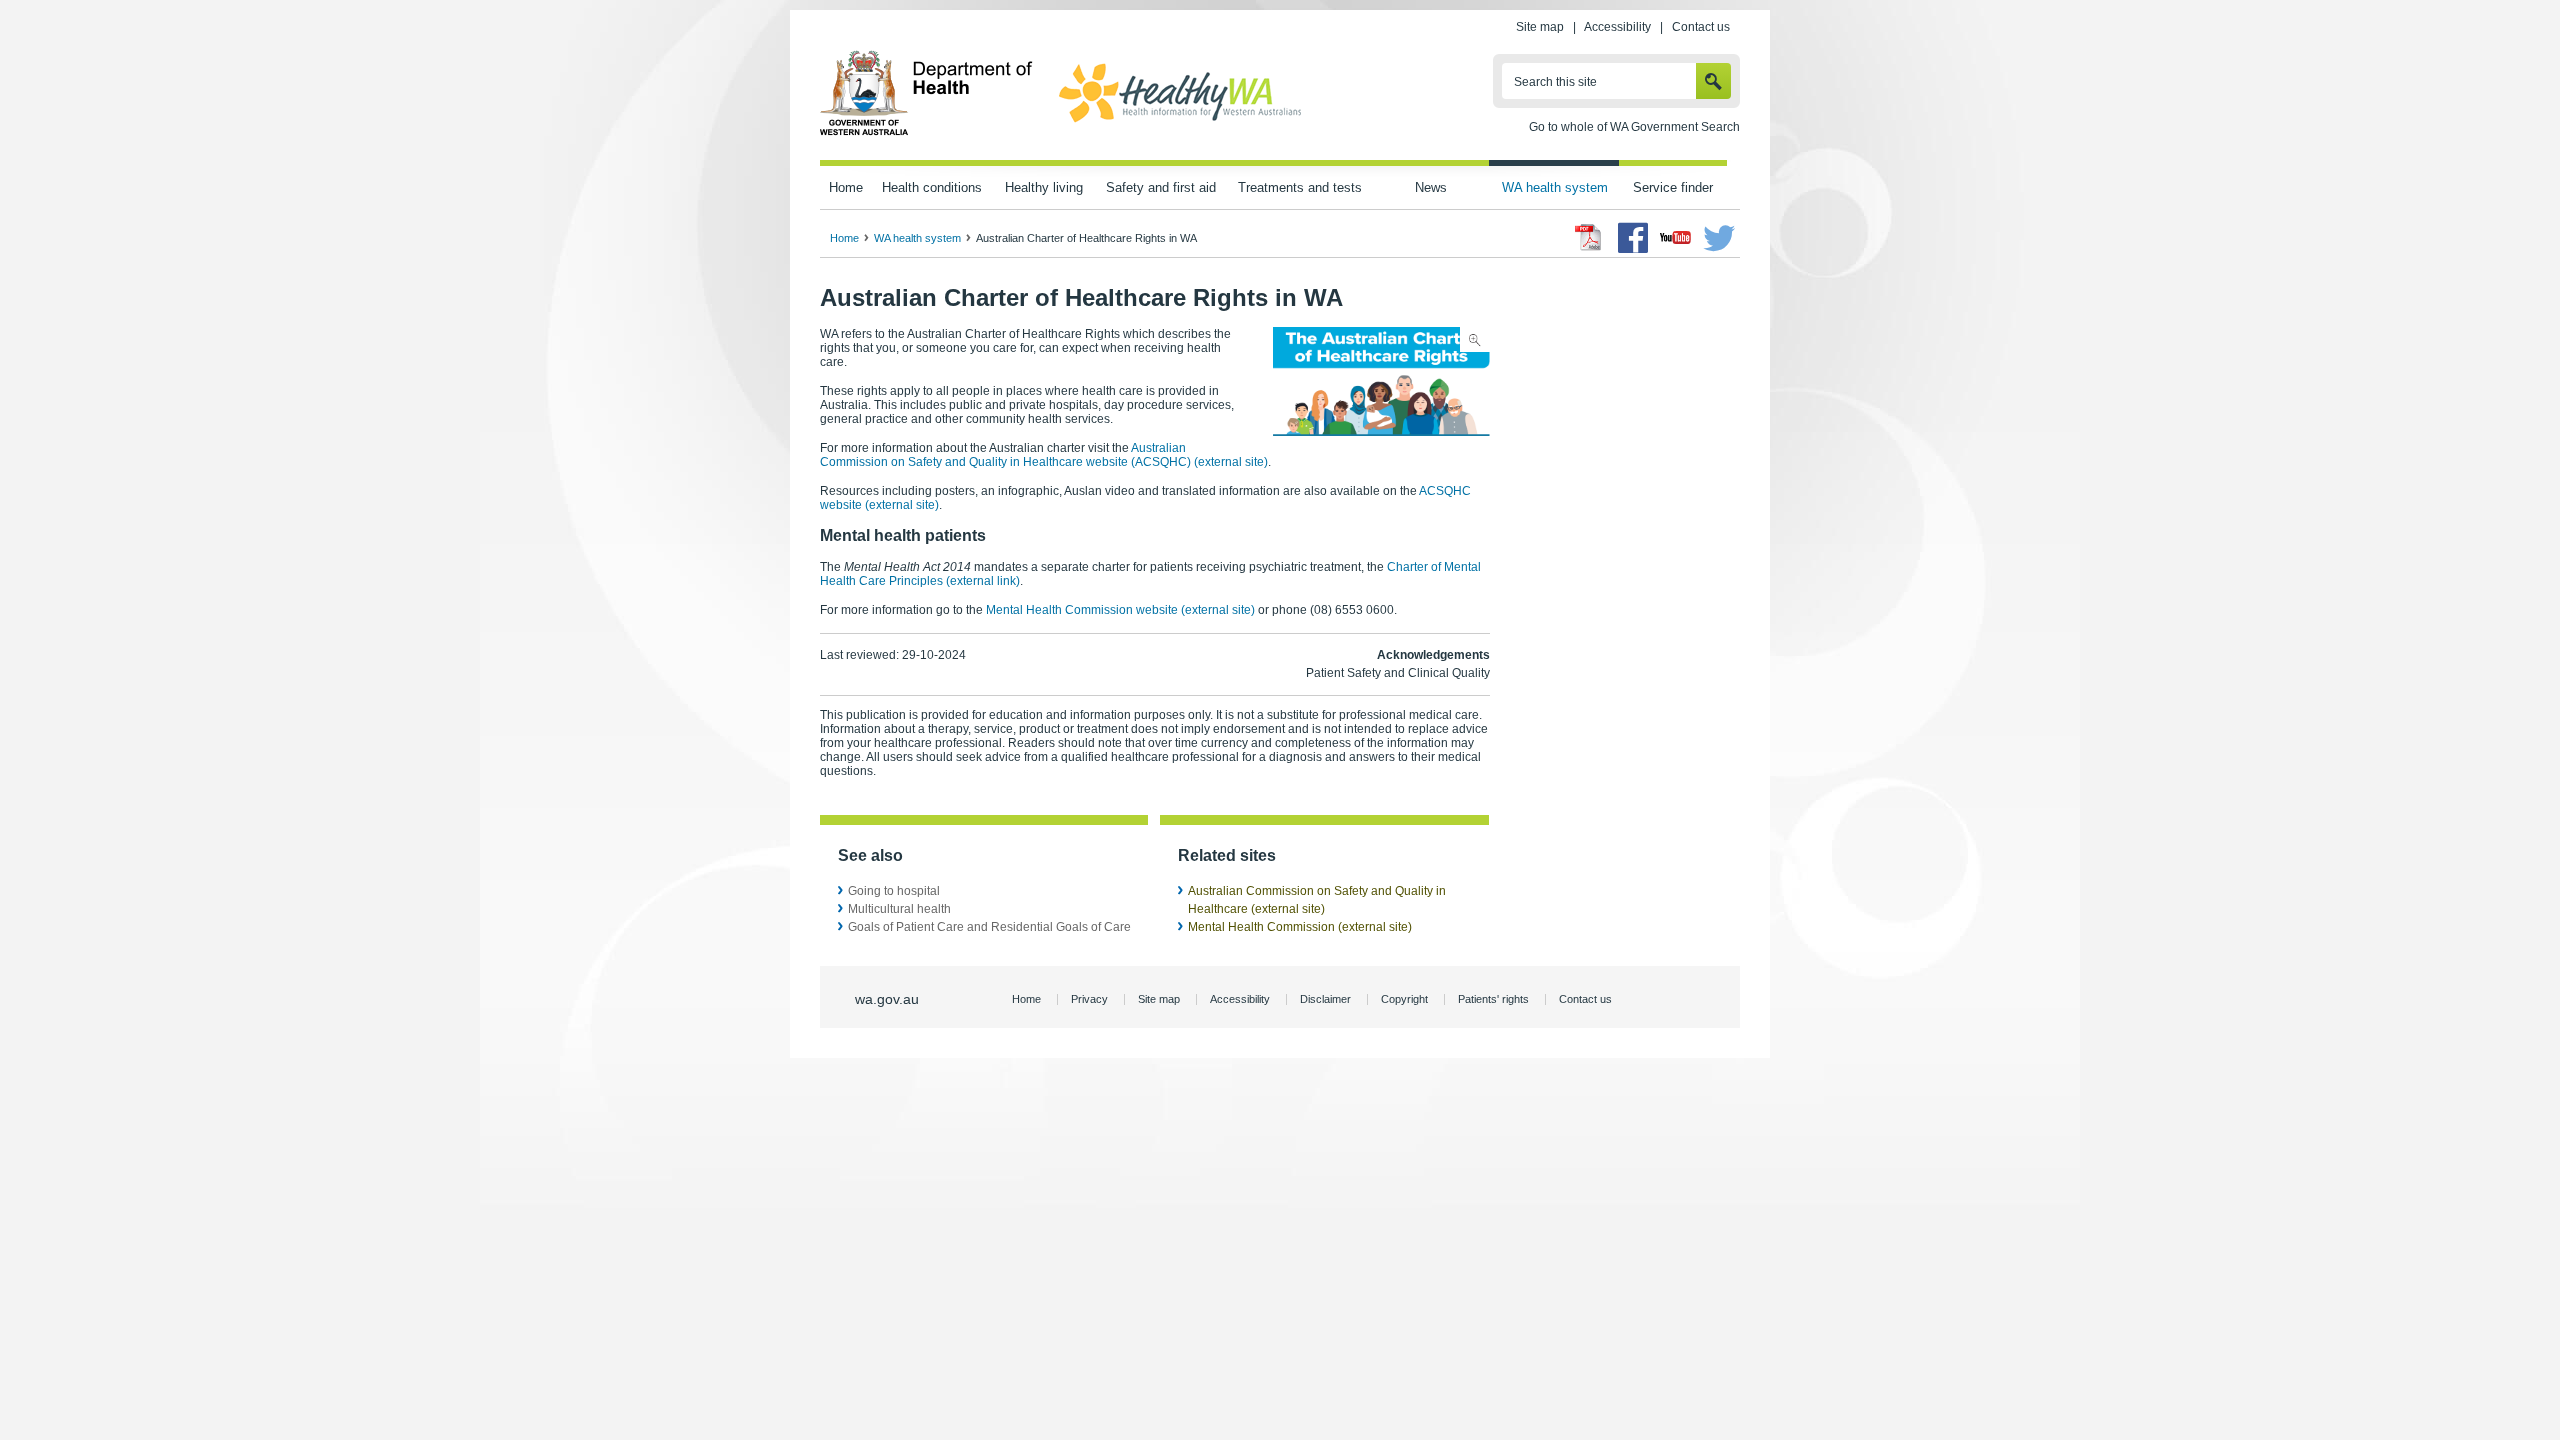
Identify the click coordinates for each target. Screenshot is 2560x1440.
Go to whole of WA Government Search (1634, 127)
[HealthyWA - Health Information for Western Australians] (1180, 123)
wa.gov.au (887, 999)
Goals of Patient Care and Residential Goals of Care (989, 927)
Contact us (1701, 27)
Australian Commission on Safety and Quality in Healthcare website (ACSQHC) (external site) (1044, 455)
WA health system (1555, 187)
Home (846, 187)
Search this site (1555, 82)
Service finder (1673, 187)
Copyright (1404, 999)
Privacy (1089, 999)
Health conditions (932, 187)
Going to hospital (894, 891)
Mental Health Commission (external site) (1300, 927)
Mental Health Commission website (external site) (1120, 610)
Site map (1540, 27)
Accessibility (1617, 27)
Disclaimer (1325, 999)
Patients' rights (1493, 999)
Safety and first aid (1161, 187)
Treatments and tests (1300, 187)
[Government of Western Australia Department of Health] (926, 132)
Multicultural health (899, 909)
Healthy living (1044, 187)
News (1431, 187)
